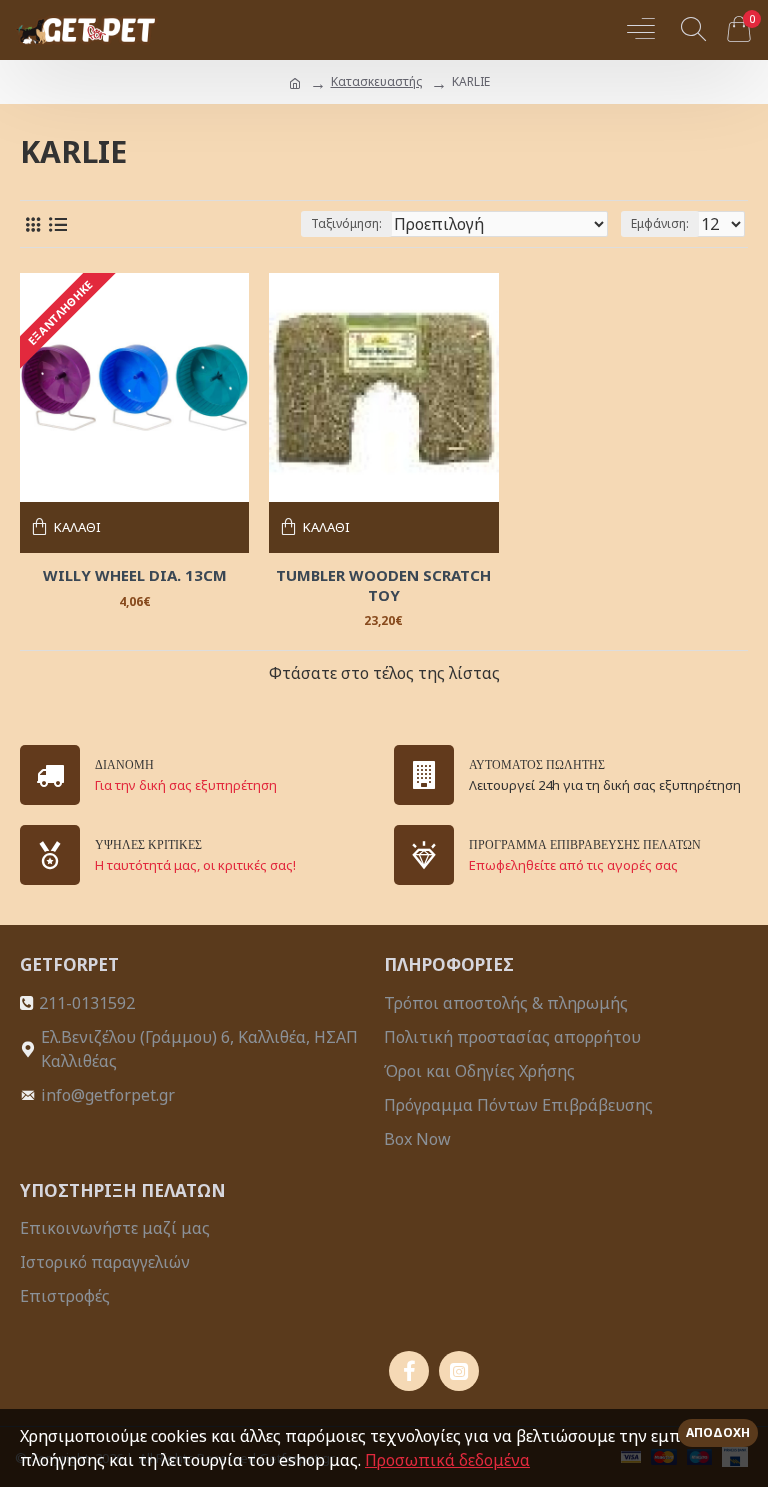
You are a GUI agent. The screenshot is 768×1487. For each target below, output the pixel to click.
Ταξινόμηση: (346, 223)
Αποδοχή (718, 1432)
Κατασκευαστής (376, 81)
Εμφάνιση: (660, 223)
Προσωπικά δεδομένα (447, 1460)
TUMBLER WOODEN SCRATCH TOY (383, 585)
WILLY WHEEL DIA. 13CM (135, 575)
